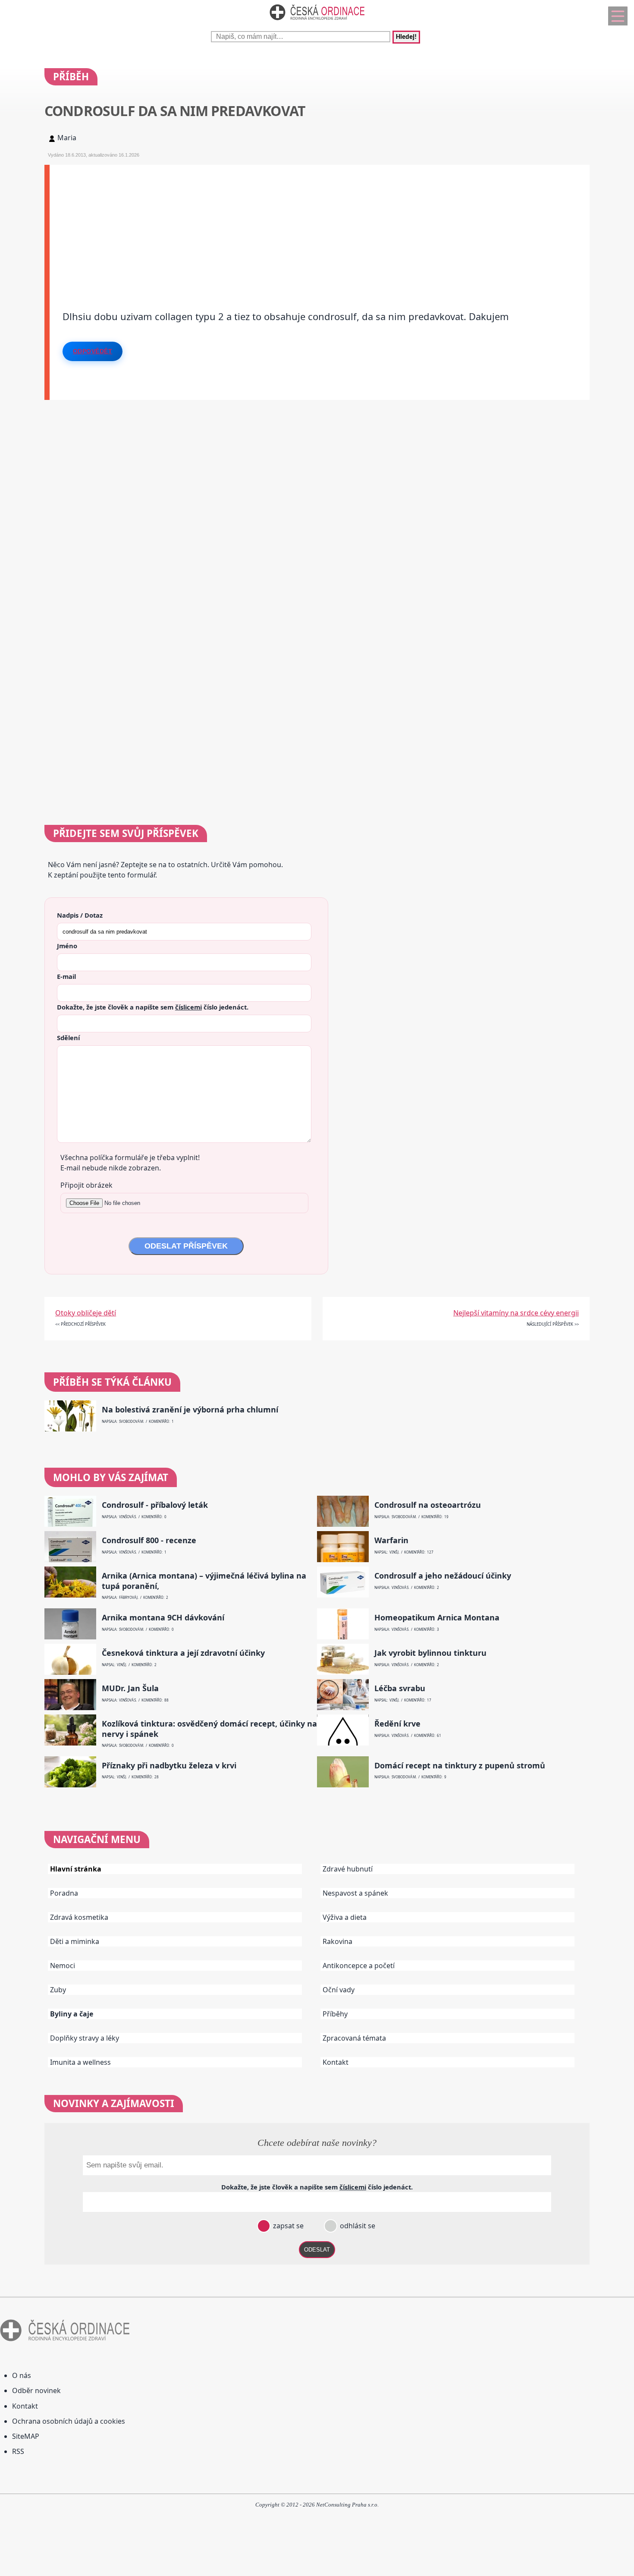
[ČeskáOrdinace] (317, 22)
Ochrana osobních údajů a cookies (69, 2421)
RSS (18, 2451)
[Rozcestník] (618, 16)
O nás (22, 2375)
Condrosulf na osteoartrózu (428, 1505)
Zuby (58, 1990)
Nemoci (63, 1966)
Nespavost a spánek (355, 1893)
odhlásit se (357, 2226)
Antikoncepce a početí (359, 1966)
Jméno (67, 946)
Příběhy (335, 2014)
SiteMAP (26, 2436)
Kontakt (336, 2062)
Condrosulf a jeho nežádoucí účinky (443, 1576)
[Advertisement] (308, 225)
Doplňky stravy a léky (85, 2038)
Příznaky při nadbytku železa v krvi (169, 1766)
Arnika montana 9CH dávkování (163, 1618)
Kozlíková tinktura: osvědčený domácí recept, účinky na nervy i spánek (209, 1729)
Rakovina (337, 1941)
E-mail (66, 976)
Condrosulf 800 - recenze (149, 1540)
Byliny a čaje (72, 2014)
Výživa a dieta (345, 1917)
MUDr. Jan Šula (130, 1688)
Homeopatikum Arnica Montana (437, 1618)
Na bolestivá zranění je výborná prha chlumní (190, 1410)
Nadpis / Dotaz (80, 915)
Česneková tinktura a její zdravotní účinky (183, 1653)
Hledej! (406, 37)
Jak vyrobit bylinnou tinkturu (430, 1653)
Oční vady (339, 1990)
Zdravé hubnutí (348, 1869)
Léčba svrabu (400, 1688)
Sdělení (68, 1038)
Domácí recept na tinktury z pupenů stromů (460, 1766)
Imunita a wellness (80, 2062)
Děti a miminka (75, 1941)
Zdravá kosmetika (79, 1917)
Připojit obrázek (86, 1185)
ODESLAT (317, 2250)
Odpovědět (93, 351)
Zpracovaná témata (354, 2038)
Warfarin (391, 1540)
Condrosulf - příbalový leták (155, 1505)
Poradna (64, 1893)
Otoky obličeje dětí (86, 1313)
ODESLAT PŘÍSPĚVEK (186, 1246)
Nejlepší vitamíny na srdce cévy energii (516, 1313)
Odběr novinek (36, 2390)
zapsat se (287, 2226)
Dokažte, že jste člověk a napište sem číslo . (153, 1007)
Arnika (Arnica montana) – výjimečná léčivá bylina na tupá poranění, (204, 1581)
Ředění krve (397, 1724)
